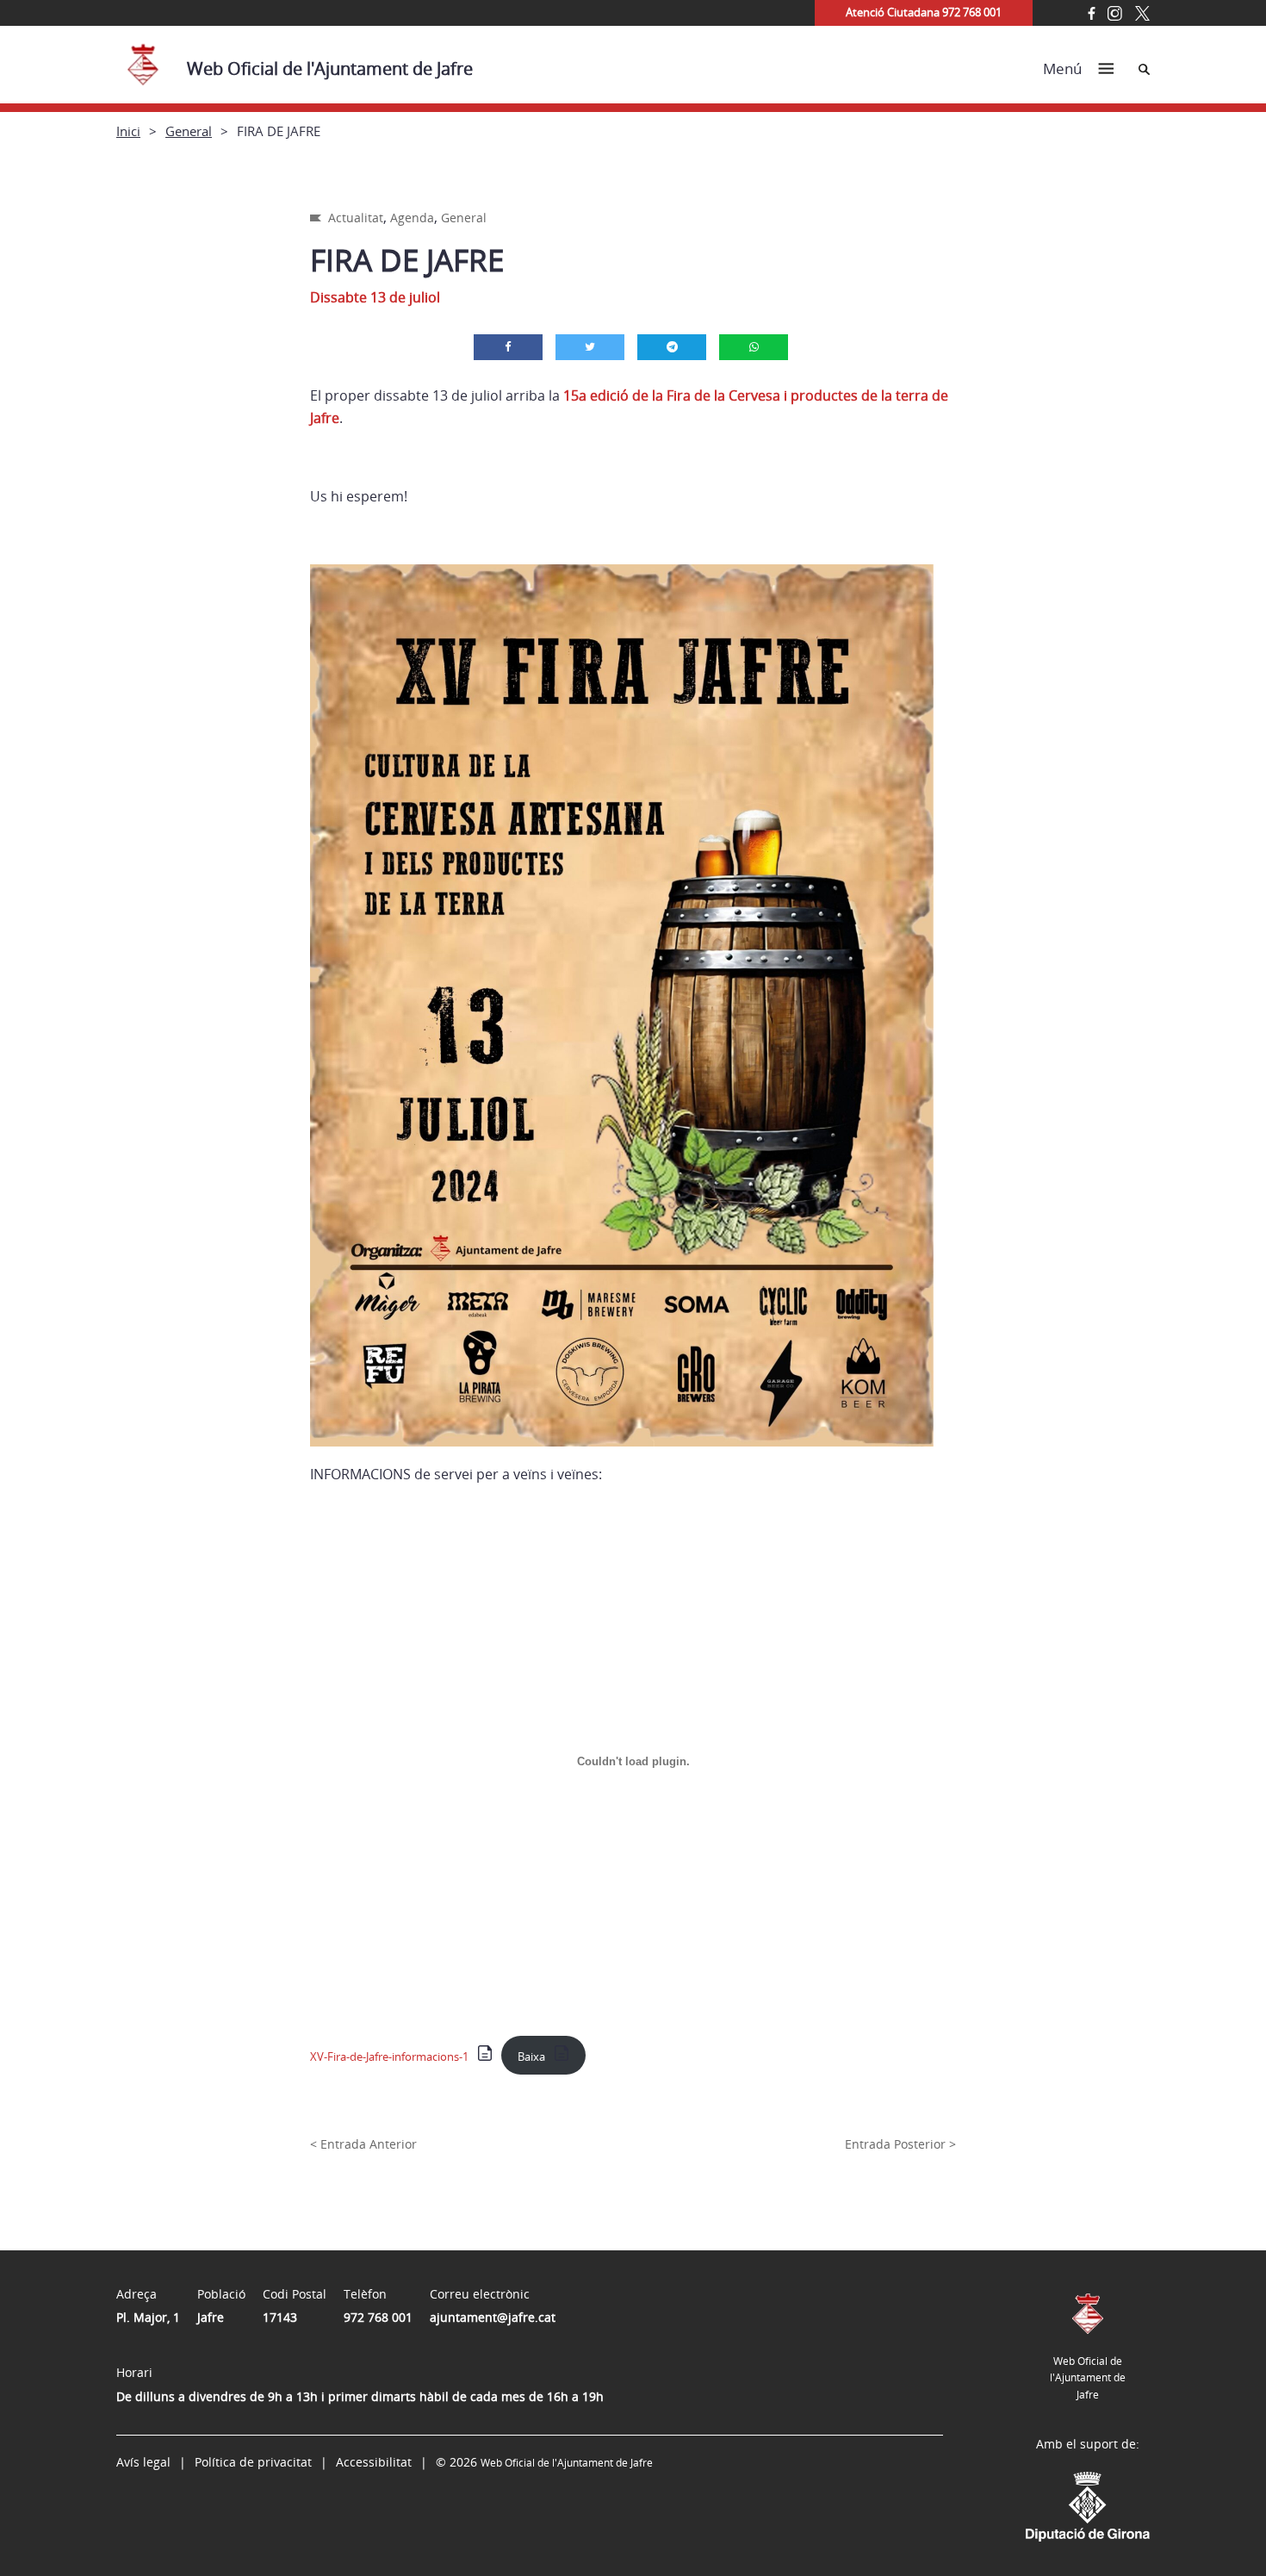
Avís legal (143, 2462)
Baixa (531, 2056)
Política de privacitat (253, 2462)
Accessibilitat (374, 2462)
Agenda (412, 218)
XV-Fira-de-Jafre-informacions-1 (389, 2056)
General (189, 131)
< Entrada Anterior (363, 2144)
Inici (128, 131)
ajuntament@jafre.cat (493, 2317)
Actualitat (356, 218)
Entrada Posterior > (900, 2144)
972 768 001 (378, 2317)
